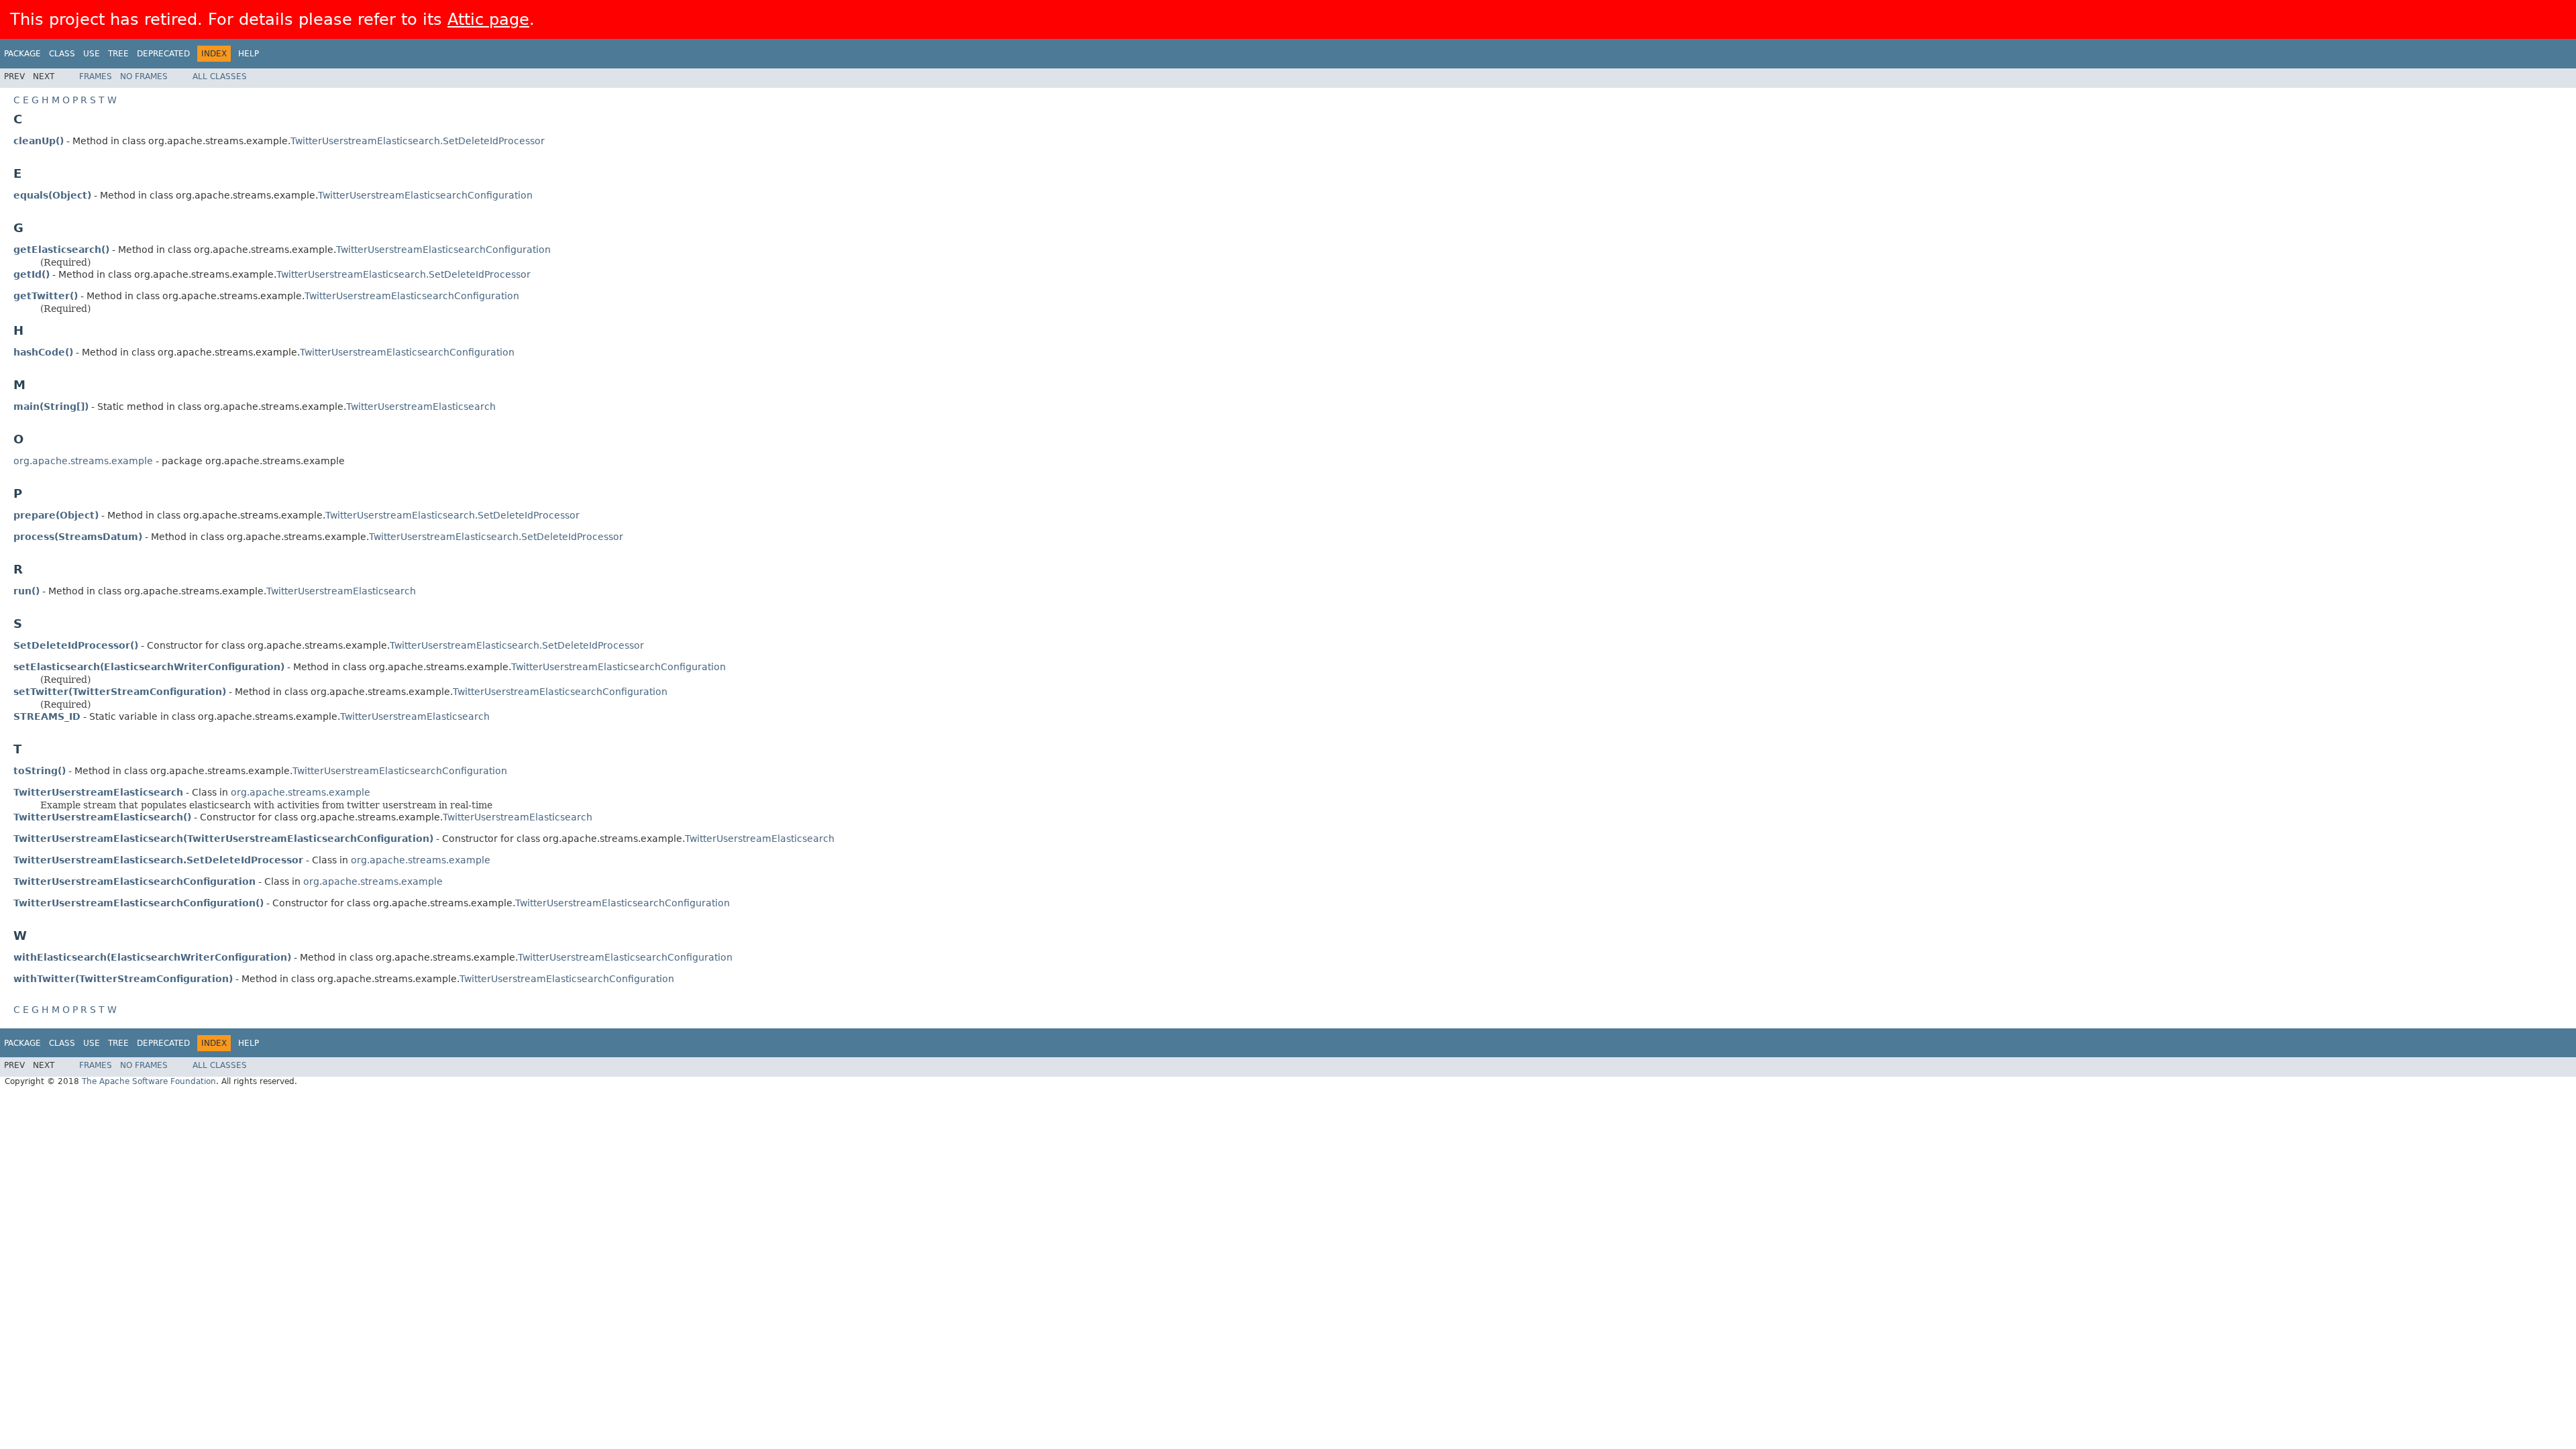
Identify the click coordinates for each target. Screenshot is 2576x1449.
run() (26, 591)
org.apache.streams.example (83, 461)
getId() (32, 274)
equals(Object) (52, 195)
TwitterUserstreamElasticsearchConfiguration (425, 195)
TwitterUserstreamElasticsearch (421, 407)
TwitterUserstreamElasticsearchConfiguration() (139, 903)
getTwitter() (46, 296)
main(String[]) (51, 407)
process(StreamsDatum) (78, 537)
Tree (118, 54)
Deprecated (163, 54)
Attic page (488, 19)
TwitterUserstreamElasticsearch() (102, 817)
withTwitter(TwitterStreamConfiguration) (123, 979)
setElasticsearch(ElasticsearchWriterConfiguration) (149, 667)
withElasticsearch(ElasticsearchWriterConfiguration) (152, 957)
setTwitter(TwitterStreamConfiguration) (120, 692)
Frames (96, 76)
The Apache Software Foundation (149, 1081)
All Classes (220, 76)
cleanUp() (39, 141)
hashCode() (43, 352)
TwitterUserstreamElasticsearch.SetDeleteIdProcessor (418, 141)
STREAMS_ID (47, 716)
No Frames (144, 76)
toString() (40, 771)
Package (22, 54)
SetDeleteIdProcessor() (76, 645)
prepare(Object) (56, 515)
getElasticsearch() (61, 250)
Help (249, 54)
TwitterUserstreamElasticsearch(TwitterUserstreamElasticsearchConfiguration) (223, 839)
